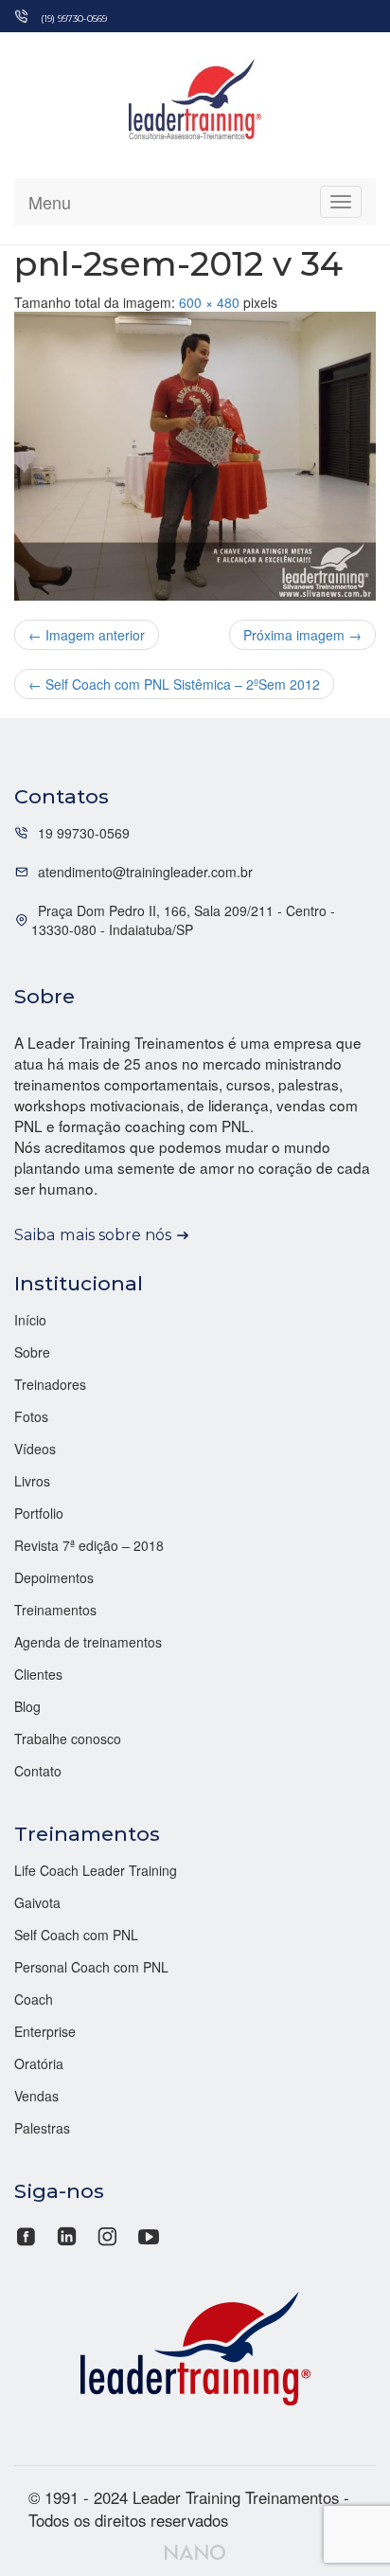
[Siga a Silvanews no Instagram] (107, 2234)
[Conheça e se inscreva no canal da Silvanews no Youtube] (148, 2234)
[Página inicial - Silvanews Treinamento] (195, 2346)
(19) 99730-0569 (74, 18)
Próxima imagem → (302, 635)
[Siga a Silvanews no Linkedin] (67, 2234)
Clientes (38, 1674)
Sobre (32, 1352)
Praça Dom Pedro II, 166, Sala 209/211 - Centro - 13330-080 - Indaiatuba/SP (183, 920)
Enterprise (45, 2031)
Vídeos (35, 1449)
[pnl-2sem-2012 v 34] (195, 457)
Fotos (31, 1416)
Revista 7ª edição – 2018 (89, 1545)
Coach (34, 1999)
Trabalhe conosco (68, 1738)
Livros (32, 1481)
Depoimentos (54, 1577)
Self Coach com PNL (76, 1935)
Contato (38, 1771)
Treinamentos (55, 1610)
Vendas (36, 2096)
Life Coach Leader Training (96, 1870)
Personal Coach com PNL (91, 1967)
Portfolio (39, 1513)
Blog (27, 1706)
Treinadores (50, 1384)
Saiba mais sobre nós (93, 1234)
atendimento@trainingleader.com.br (145, 872)
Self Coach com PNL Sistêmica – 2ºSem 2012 (174, 684)
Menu (50, 202)
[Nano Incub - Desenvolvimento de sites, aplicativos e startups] (195, 2550)
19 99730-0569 (84, 833)
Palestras (42, 2128)
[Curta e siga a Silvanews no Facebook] (28, 2234)
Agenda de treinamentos (88, 1642)
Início (30, 1320)
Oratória (39, 2063)
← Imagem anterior (87, 635)
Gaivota (37, 1902)
